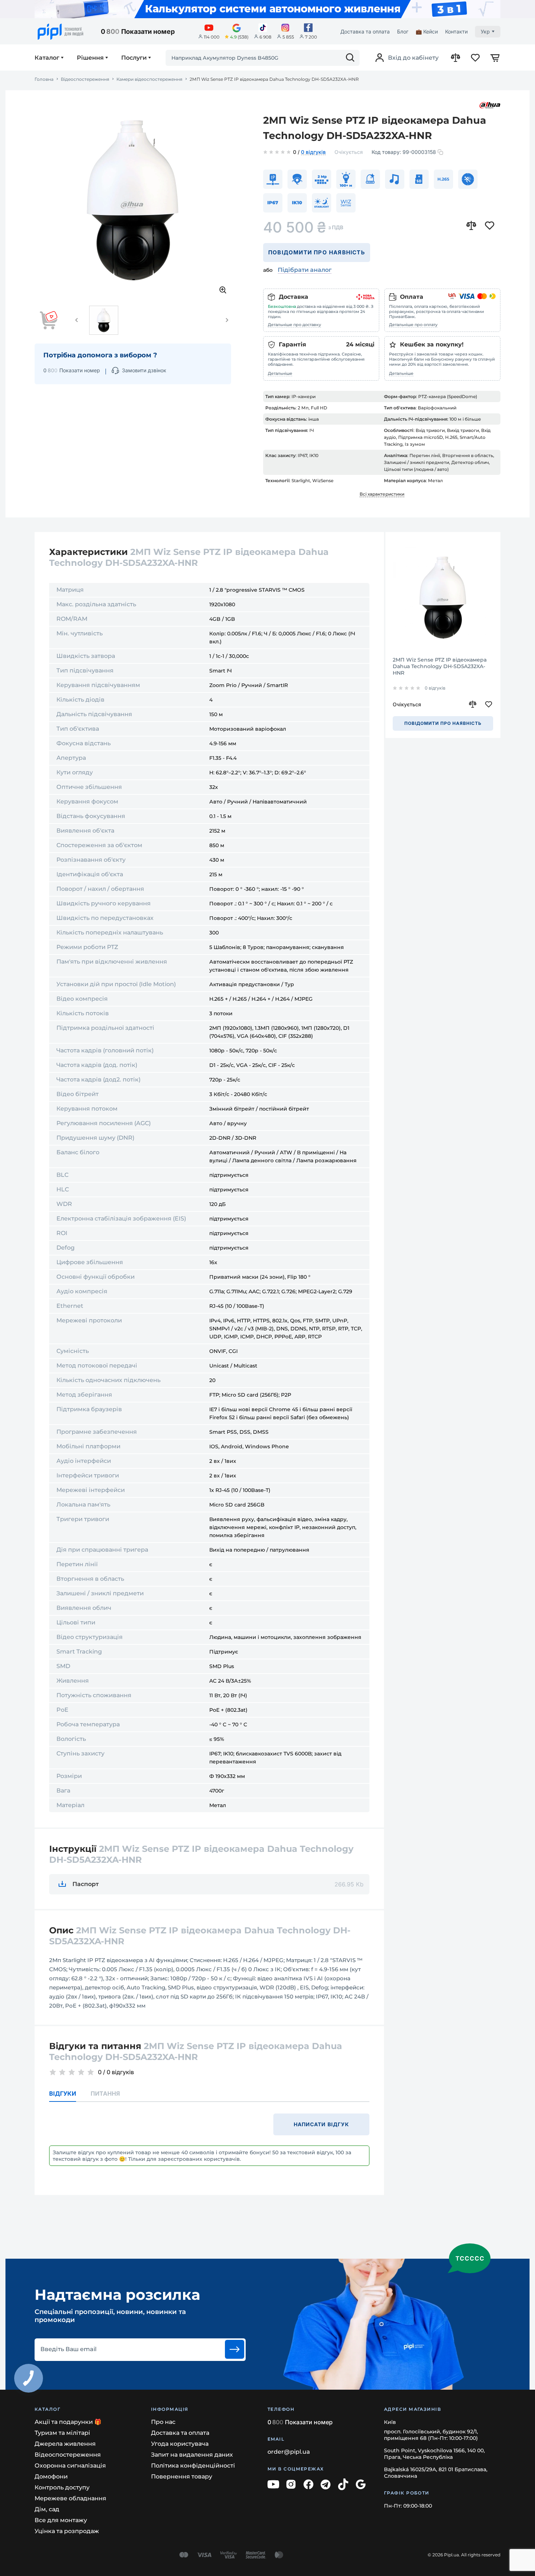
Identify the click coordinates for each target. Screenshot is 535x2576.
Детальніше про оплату (413, 325)
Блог (403, 31)
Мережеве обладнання (70, 2498)
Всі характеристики (382, 494)
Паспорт (86, 1884)
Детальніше (280, 373)
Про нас (163, 2422)
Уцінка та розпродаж (67, 2531)
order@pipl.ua (289, 2452)
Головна (44, 79)
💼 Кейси (427, 31)
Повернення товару (182, 2476)
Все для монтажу (61, 2520)
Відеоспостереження (85, 79)
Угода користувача (180, 2444)
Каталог (47, 58)
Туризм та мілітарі (62, 2433)
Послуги (134, 58)
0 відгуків (313, 152)
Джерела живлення (65, 2444)
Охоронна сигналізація (70, 2466)
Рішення (90, 58)
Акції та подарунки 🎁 (68, 2422)
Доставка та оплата (365, 31)
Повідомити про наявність (317, 252)
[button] (77, 320)
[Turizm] (267, 9)
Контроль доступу (62, 2487)
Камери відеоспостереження (149, 79)
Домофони (51, 2476)
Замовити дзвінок (144, 370)
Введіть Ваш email (68, 2349)
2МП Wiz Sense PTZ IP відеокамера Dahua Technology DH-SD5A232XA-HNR (440, 666)
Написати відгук (322, 2124)
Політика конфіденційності (193, 2466)
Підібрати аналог (305, 270)
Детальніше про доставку (294, 325)
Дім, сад (47, 2509)
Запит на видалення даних (192, 2455)
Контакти (456, 31)
